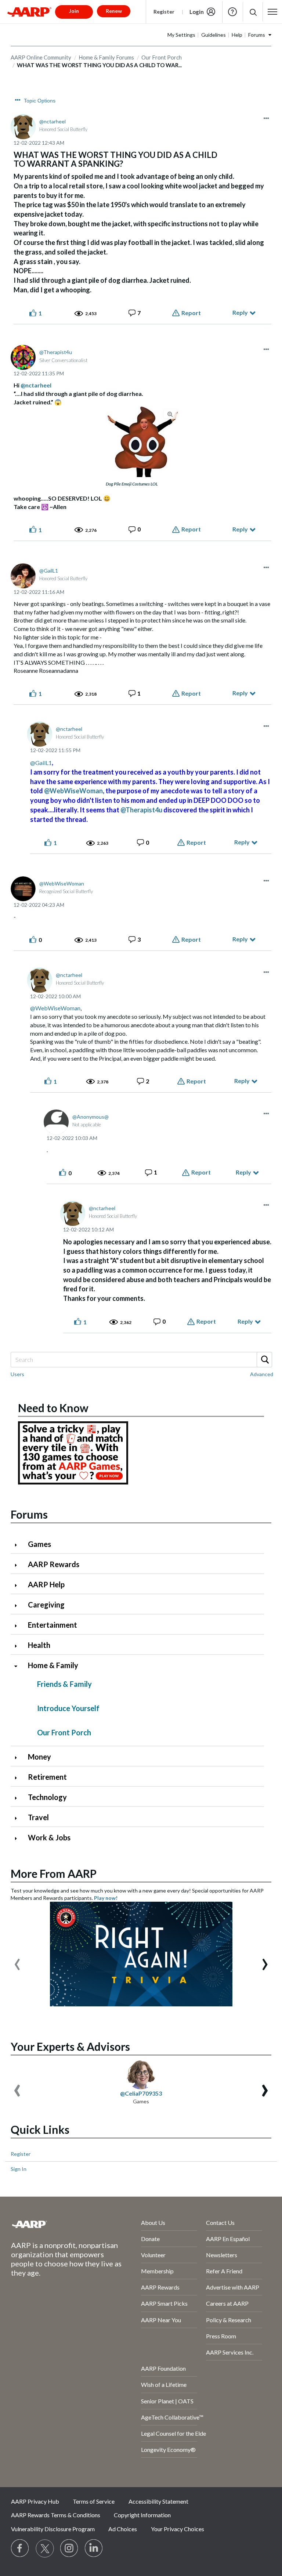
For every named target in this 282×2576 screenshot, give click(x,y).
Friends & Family (64, 1684)
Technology (47, 1797)
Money (39, 1757)
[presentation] (17, 1961)
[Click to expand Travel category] (19, 1818)
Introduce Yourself (68, 1708)
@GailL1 (41, 763)
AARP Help (46, 1584)
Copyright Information (142, 2515)
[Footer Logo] (56, 2224)
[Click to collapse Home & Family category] (19, 1666)
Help (232, 12)
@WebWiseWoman (73, 791)
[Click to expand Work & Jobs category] (19, 1838)
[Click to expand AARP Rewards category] (19, 1565)
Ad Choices (123, 2529)
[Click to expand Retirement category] (19, 1778)
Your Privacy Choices (178, 2529)
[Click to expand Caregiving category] (19, 1606)
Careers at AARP (227, 2303)
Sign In (19, 2169)
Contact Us (220, 2223)
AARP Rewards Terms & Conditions (56, 2515)
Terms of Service (94, 2501)
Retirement (47, 1777)
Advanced (262, 1374)
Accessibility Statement (158, 2501)
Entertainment (53, 1625)
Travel (38, 1817)
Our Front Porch (64, 1732)
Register (164, 12)
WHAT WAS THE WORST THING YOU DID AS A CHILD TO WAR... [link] (99, 65)
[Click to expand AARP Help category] (19, 1585)
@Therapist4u (141, 810)
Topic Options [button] (40, 101)
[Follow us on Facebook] (20, 2548)
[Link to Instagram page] (69, 2548)
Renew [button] (114, 11)
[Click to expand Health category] (19, 1646)
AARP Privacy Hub (35, 2501)
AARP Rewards (54, 1564)
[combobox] (141, 1360)
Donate (150, 2239)
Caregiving (46, 1605)
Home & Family (53, 1665)
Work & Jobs (49, 1837)
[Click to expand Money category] (19, 1758)
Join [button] (74, 11)
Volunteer (153, 2255)
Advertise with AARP (233, 2287)
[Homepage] (29, 12)
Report (191, 313)
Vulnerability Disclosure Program (53, 2529)
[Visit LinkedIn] (94, 2548)
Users (17, 1374)
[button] (253, 12)
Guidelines (214, 35)
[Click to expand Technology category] (19, 1798)
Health (39, 1645)
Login (197, 12)
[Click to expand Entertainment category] (19, 1626)
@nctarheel (36, 385)
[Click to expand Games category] (19, 1545)
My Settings (181, 35)
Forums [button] (257, 35)
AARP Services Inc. (230, 2352)
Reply (240, 312)
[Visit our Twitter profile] (45, 2548)
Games (39, 1544)
